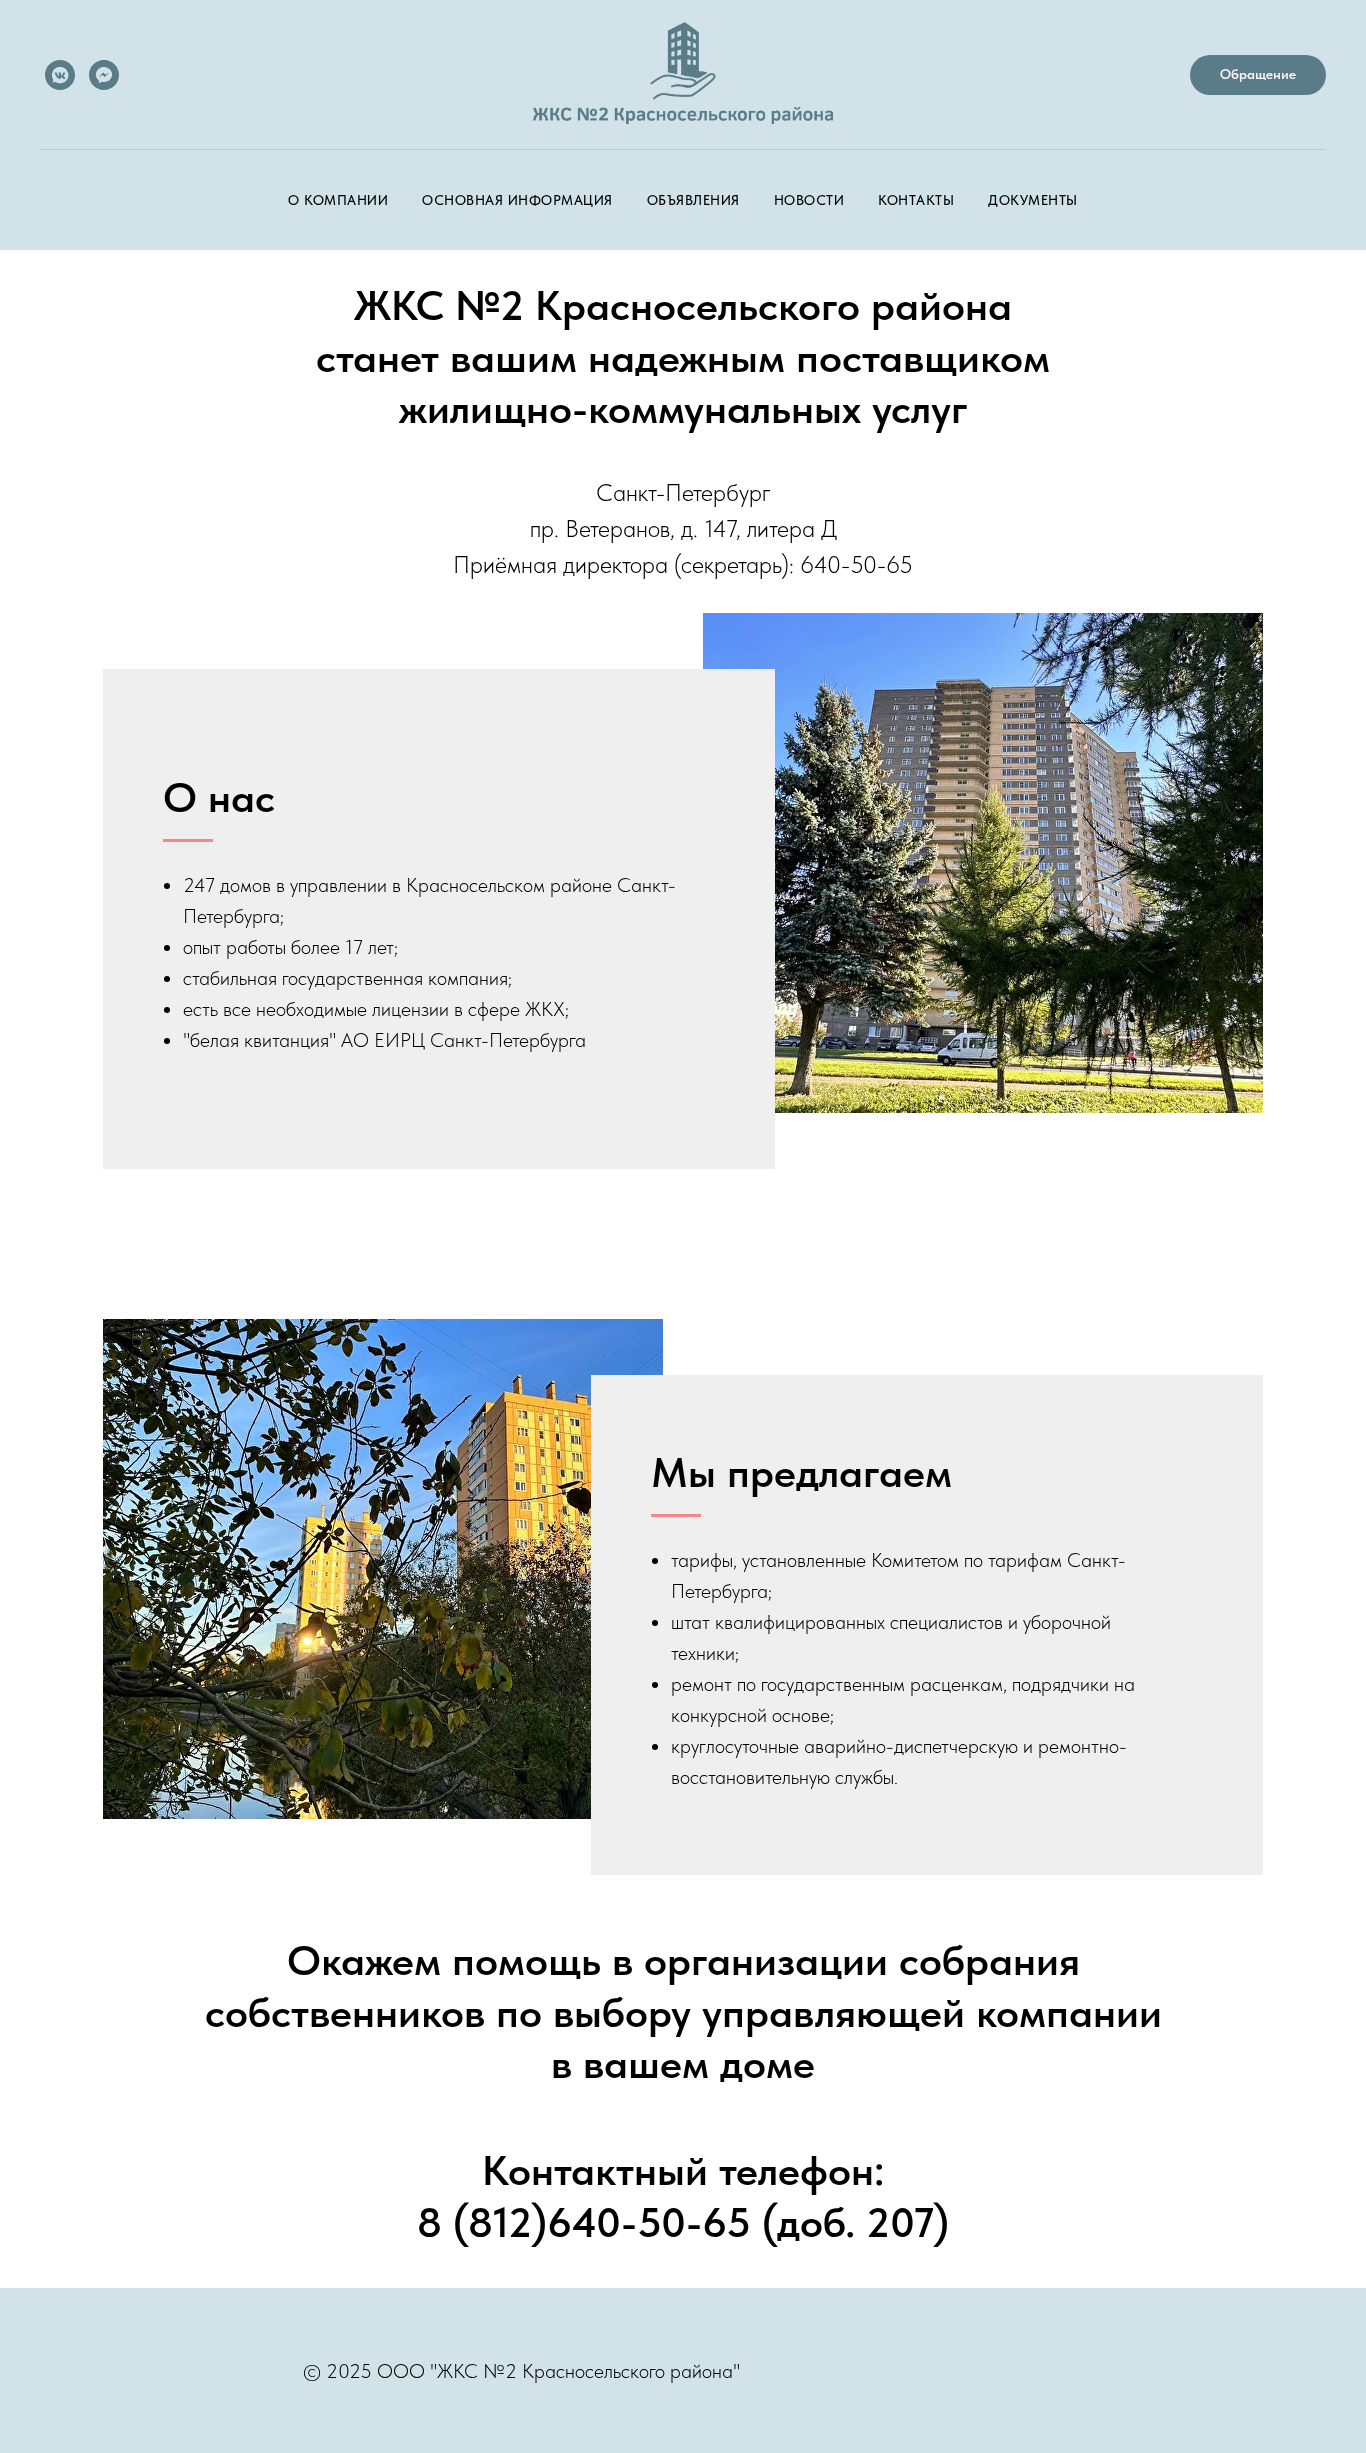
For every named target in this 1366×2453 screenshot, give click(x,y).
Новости (809, 200)
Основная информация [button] (517, 200)
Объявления (693, 200)
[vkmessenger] (60, 75)
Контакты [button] (916, 200)
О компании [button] (338, 200)
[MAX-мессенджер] (104, 75)
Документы (1033, 200)
